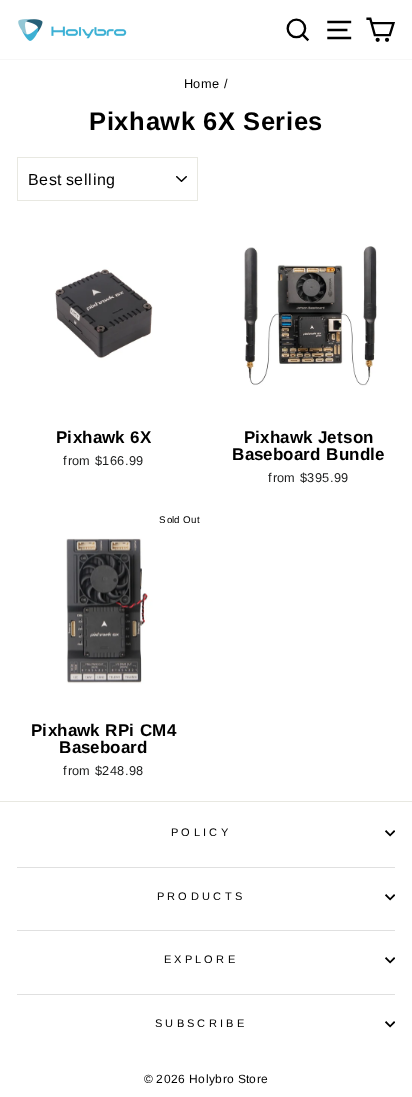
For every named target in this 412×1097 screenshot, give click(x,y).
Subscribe (201, 1023)
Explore (201, 959)
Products (201, 896)
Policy (201, 832)
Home (201, 83)
